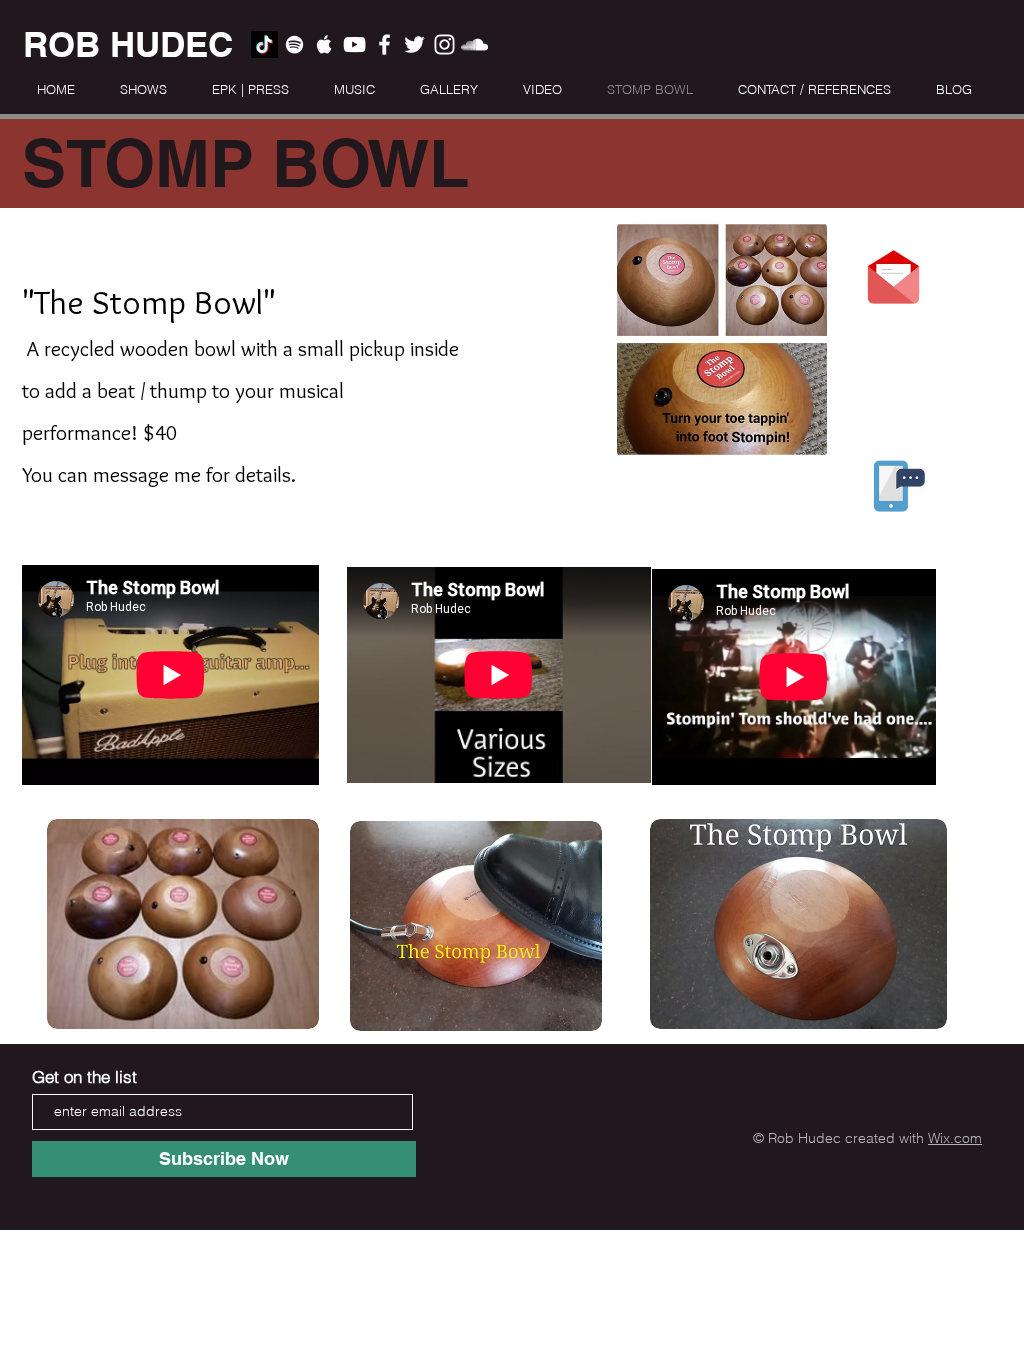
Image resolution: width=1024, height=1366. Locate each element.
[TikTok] (264, 44)
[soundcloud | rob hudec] (474, 44)
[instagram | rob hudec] (444, 44)
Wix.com (955, 1138)
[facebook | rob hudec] (384, 44)
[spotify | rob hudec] (294, 44)
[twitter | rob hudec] (414, 44)
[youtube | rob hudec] (354, 44)
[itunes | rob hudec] (324, 44)
